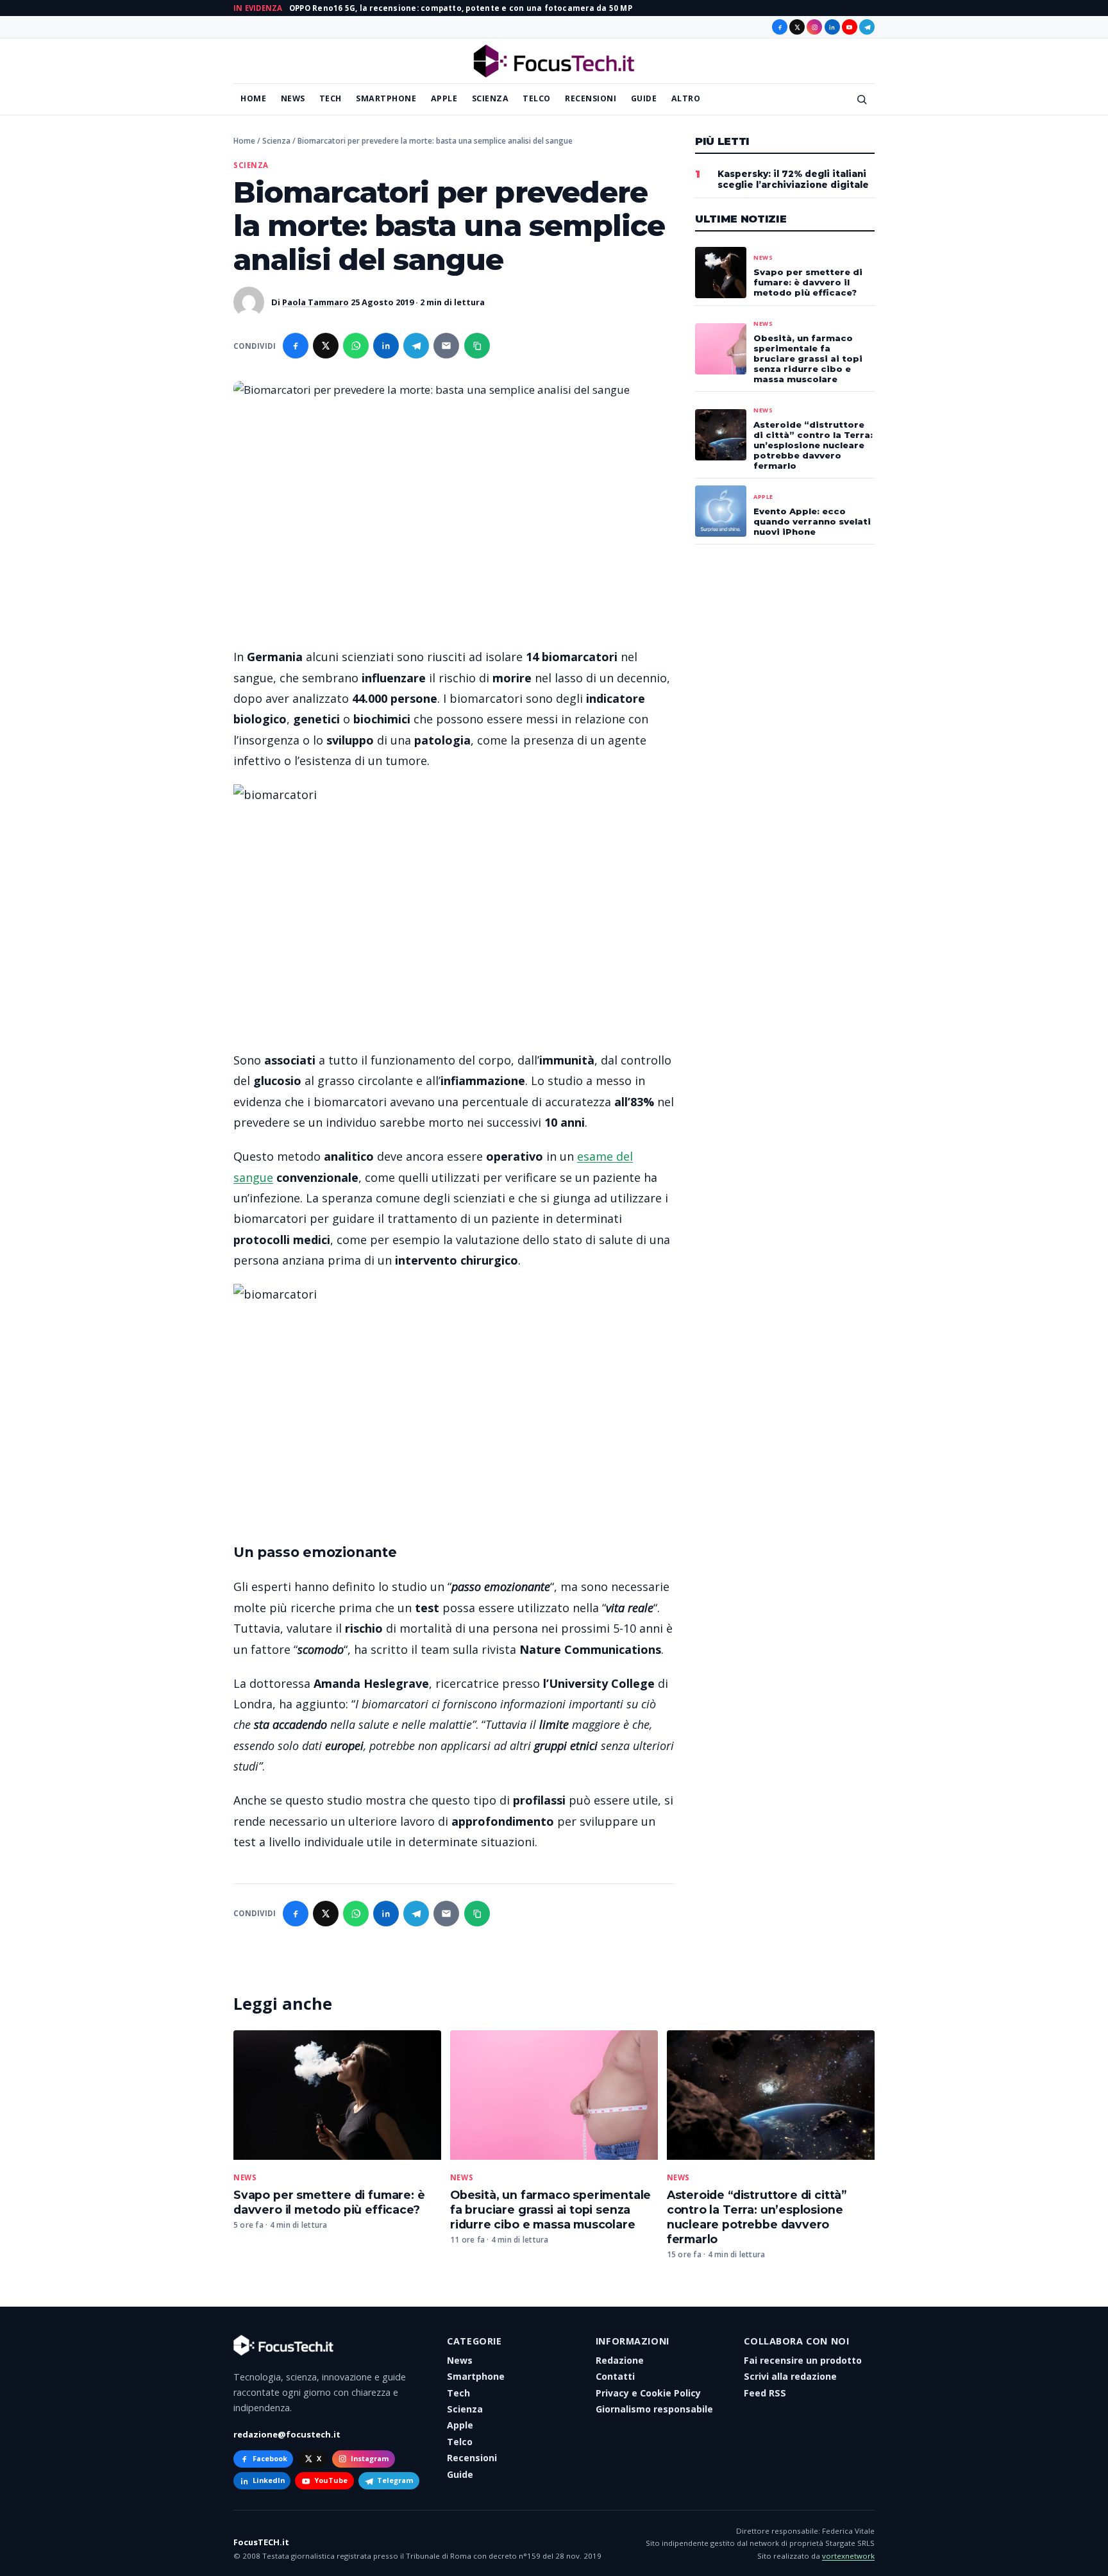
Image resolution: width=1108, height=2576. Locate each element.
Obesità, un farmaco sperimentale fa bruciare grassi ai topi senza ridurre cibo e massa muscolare (550, 2210)
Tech (331, 98)
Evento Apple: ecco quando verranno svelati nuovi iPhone (812, 521)
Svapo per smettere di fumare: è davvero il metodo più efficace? (329, 2202)
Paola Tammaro (315, 302)
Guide (644, 98)
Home (253, 98)
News (293, 98)
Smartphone (386, 98)
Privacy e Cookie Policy (648, 2393)
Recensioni (591, 98)
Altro (686, 98)
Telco (537, 98)
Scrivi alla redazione (790, 2376)
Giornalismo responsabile (654, 2409)
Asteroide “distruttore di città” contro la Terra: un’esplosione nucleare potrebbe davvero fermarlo (757, 2217)
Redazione (620, 2360)
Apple (444, 98)
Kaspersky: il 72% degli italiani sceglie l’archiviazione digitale (793, 179)
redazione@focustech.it (287, 2434)
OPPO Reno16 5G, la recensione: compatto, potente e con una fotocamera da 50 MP (461, 8)
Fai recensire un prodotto (803, 2360)
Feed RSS (765, 2393)
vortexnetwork (848, 2556)
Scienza (491, 98)
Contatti (615, 2376)
